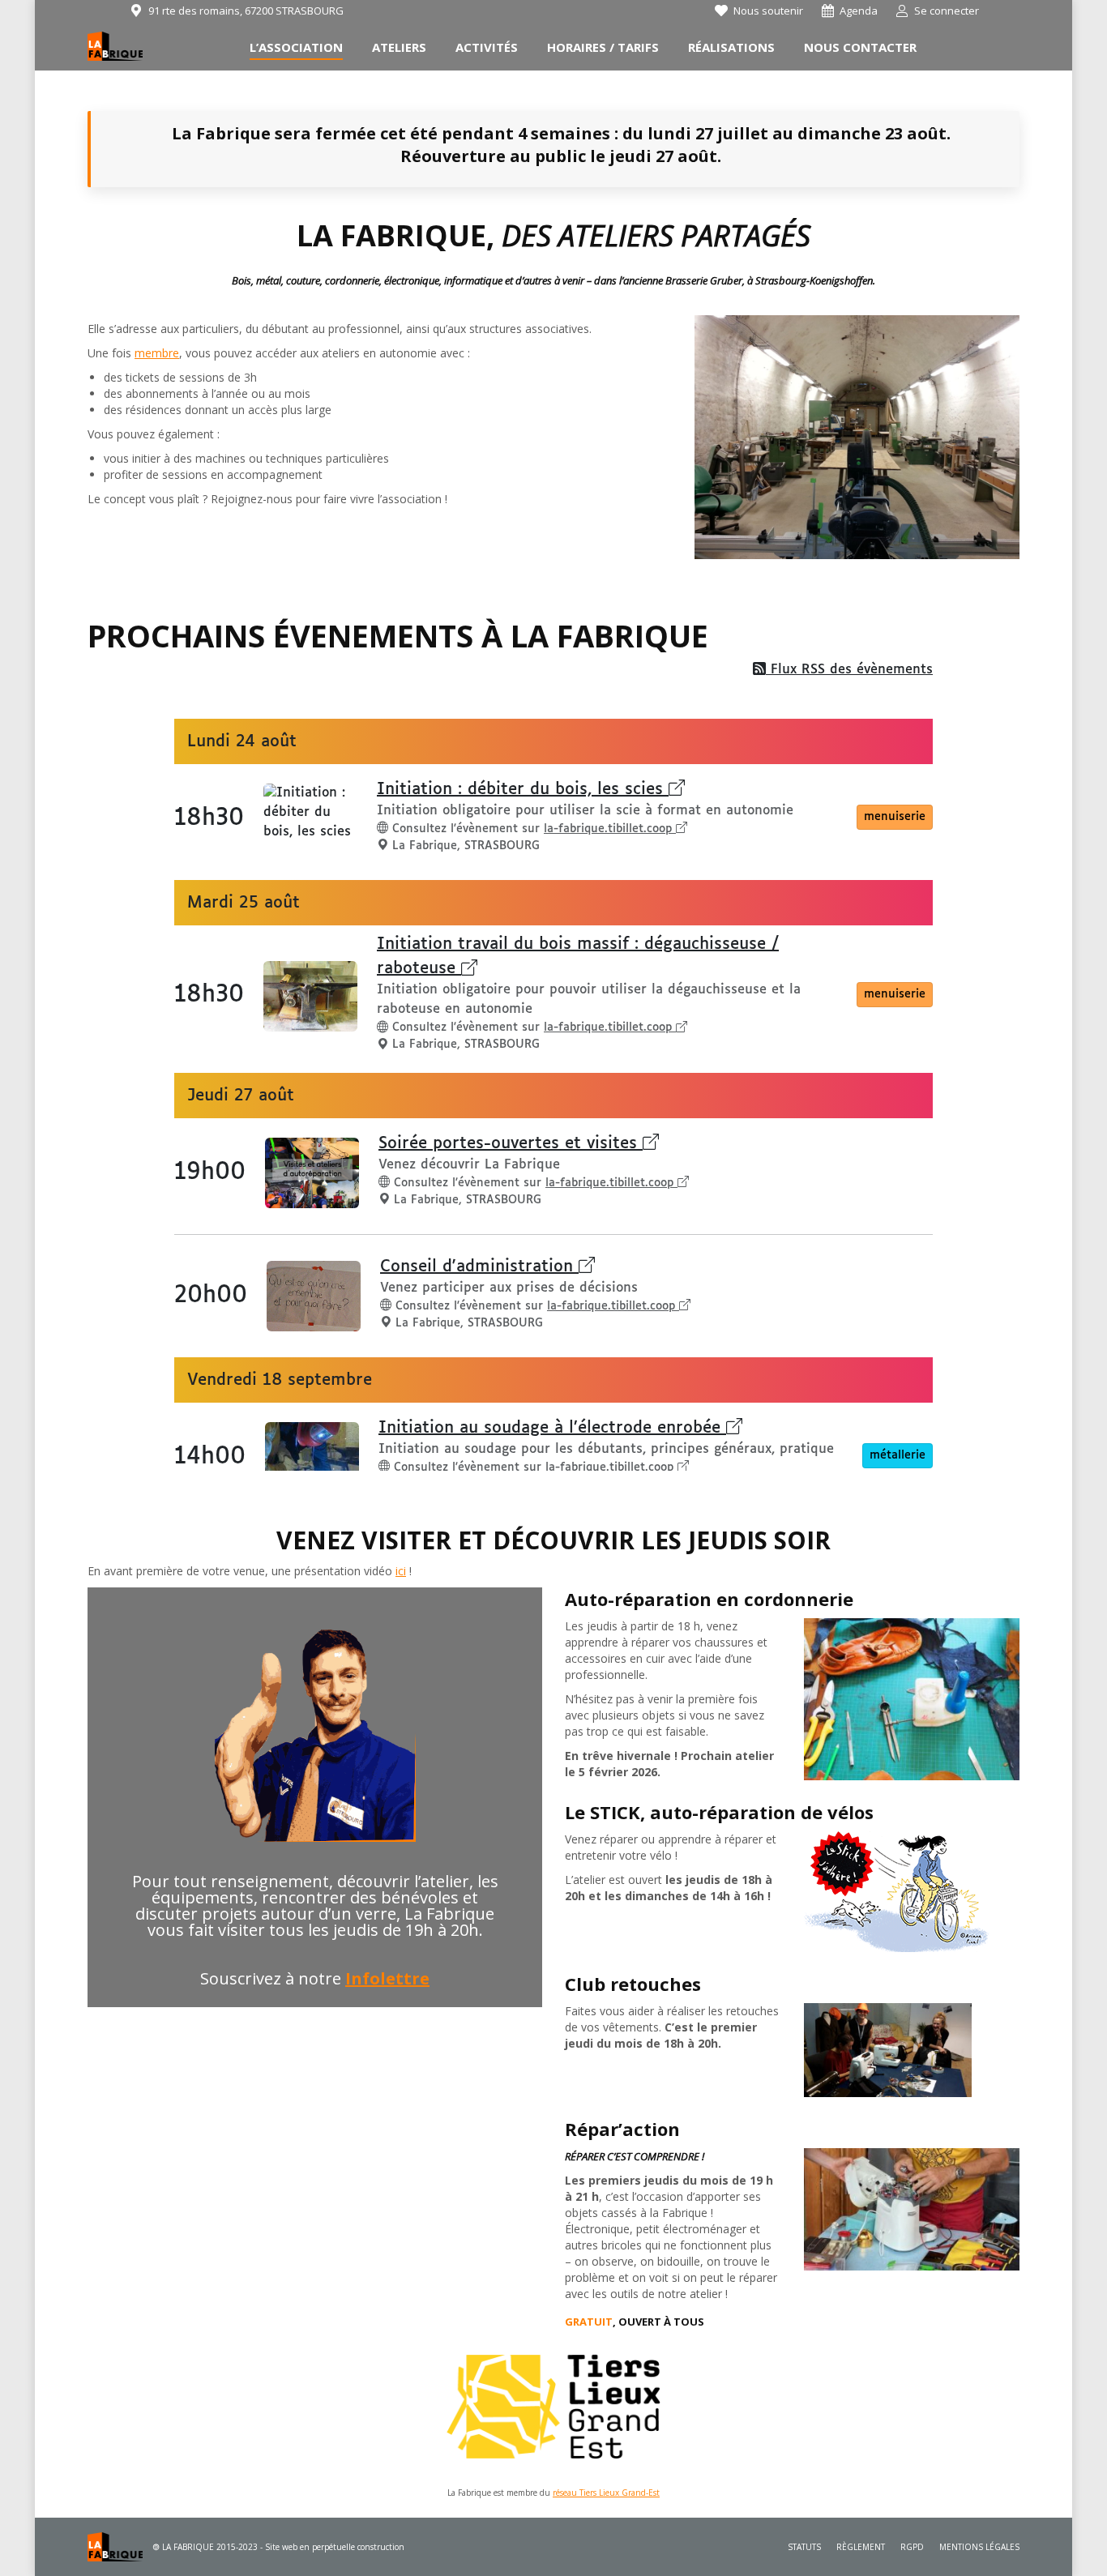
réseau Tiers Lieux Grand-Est (606, 2493)
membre (157, 353)
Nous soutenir (768, 11)
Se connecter (947, 11)
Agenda (859, 11)
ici (401, 1571)
